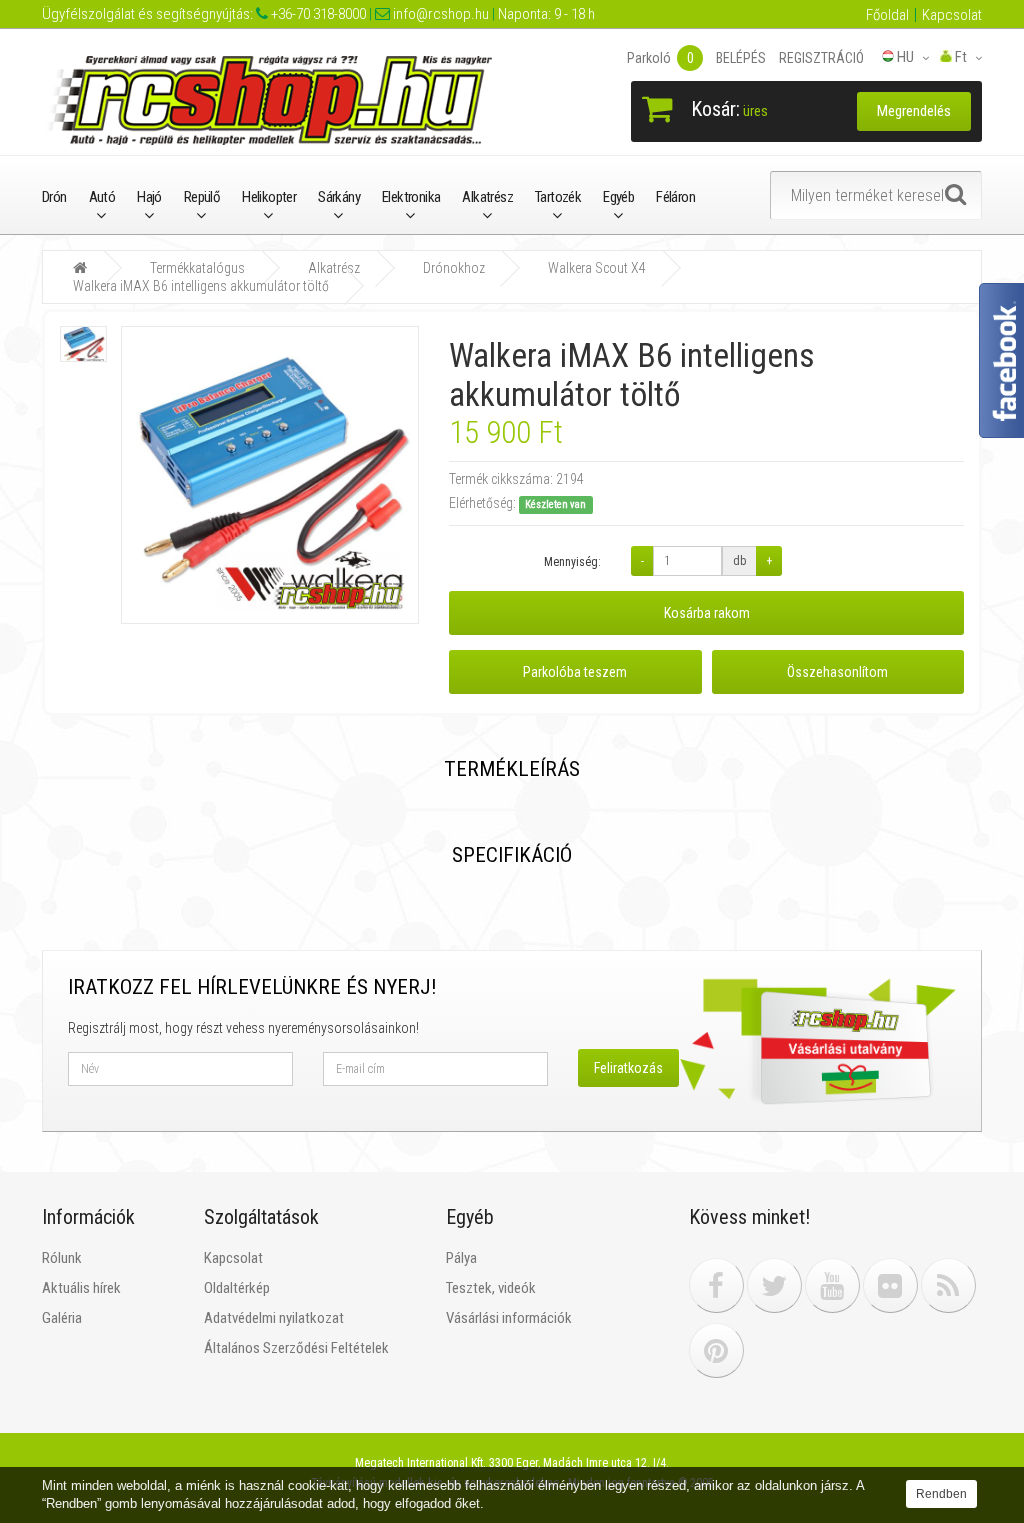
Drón (54, 197)
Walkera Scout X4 (597, 268)
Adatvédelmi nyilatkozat (274, 1318)
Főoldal (887, 15)
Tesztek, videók (491, 1288)
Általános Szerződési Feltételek (296, 1348)
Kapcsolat (952, 15)
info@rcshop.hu (439, 14)
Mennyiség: (572, 562)
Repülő (202, 197)
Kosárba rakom (707, 613)
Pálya (461, 1258)
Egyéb (618, 197)
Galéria (62, 1318)
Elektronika (411, 197)
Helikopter (269, 197)
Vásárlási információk (509, 1318)
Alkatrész (487, 197)
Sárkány (339, 197)
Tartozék (558, 197)
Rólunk (62, 1258)
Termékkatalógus (197, 268)
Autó (102, 197)
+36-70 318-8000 (317, 14)
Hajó (149, 197)
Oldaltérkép (237, 1288)
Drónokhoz (454, 268)
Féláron (675, 197)
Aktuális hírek (81, 1288)
